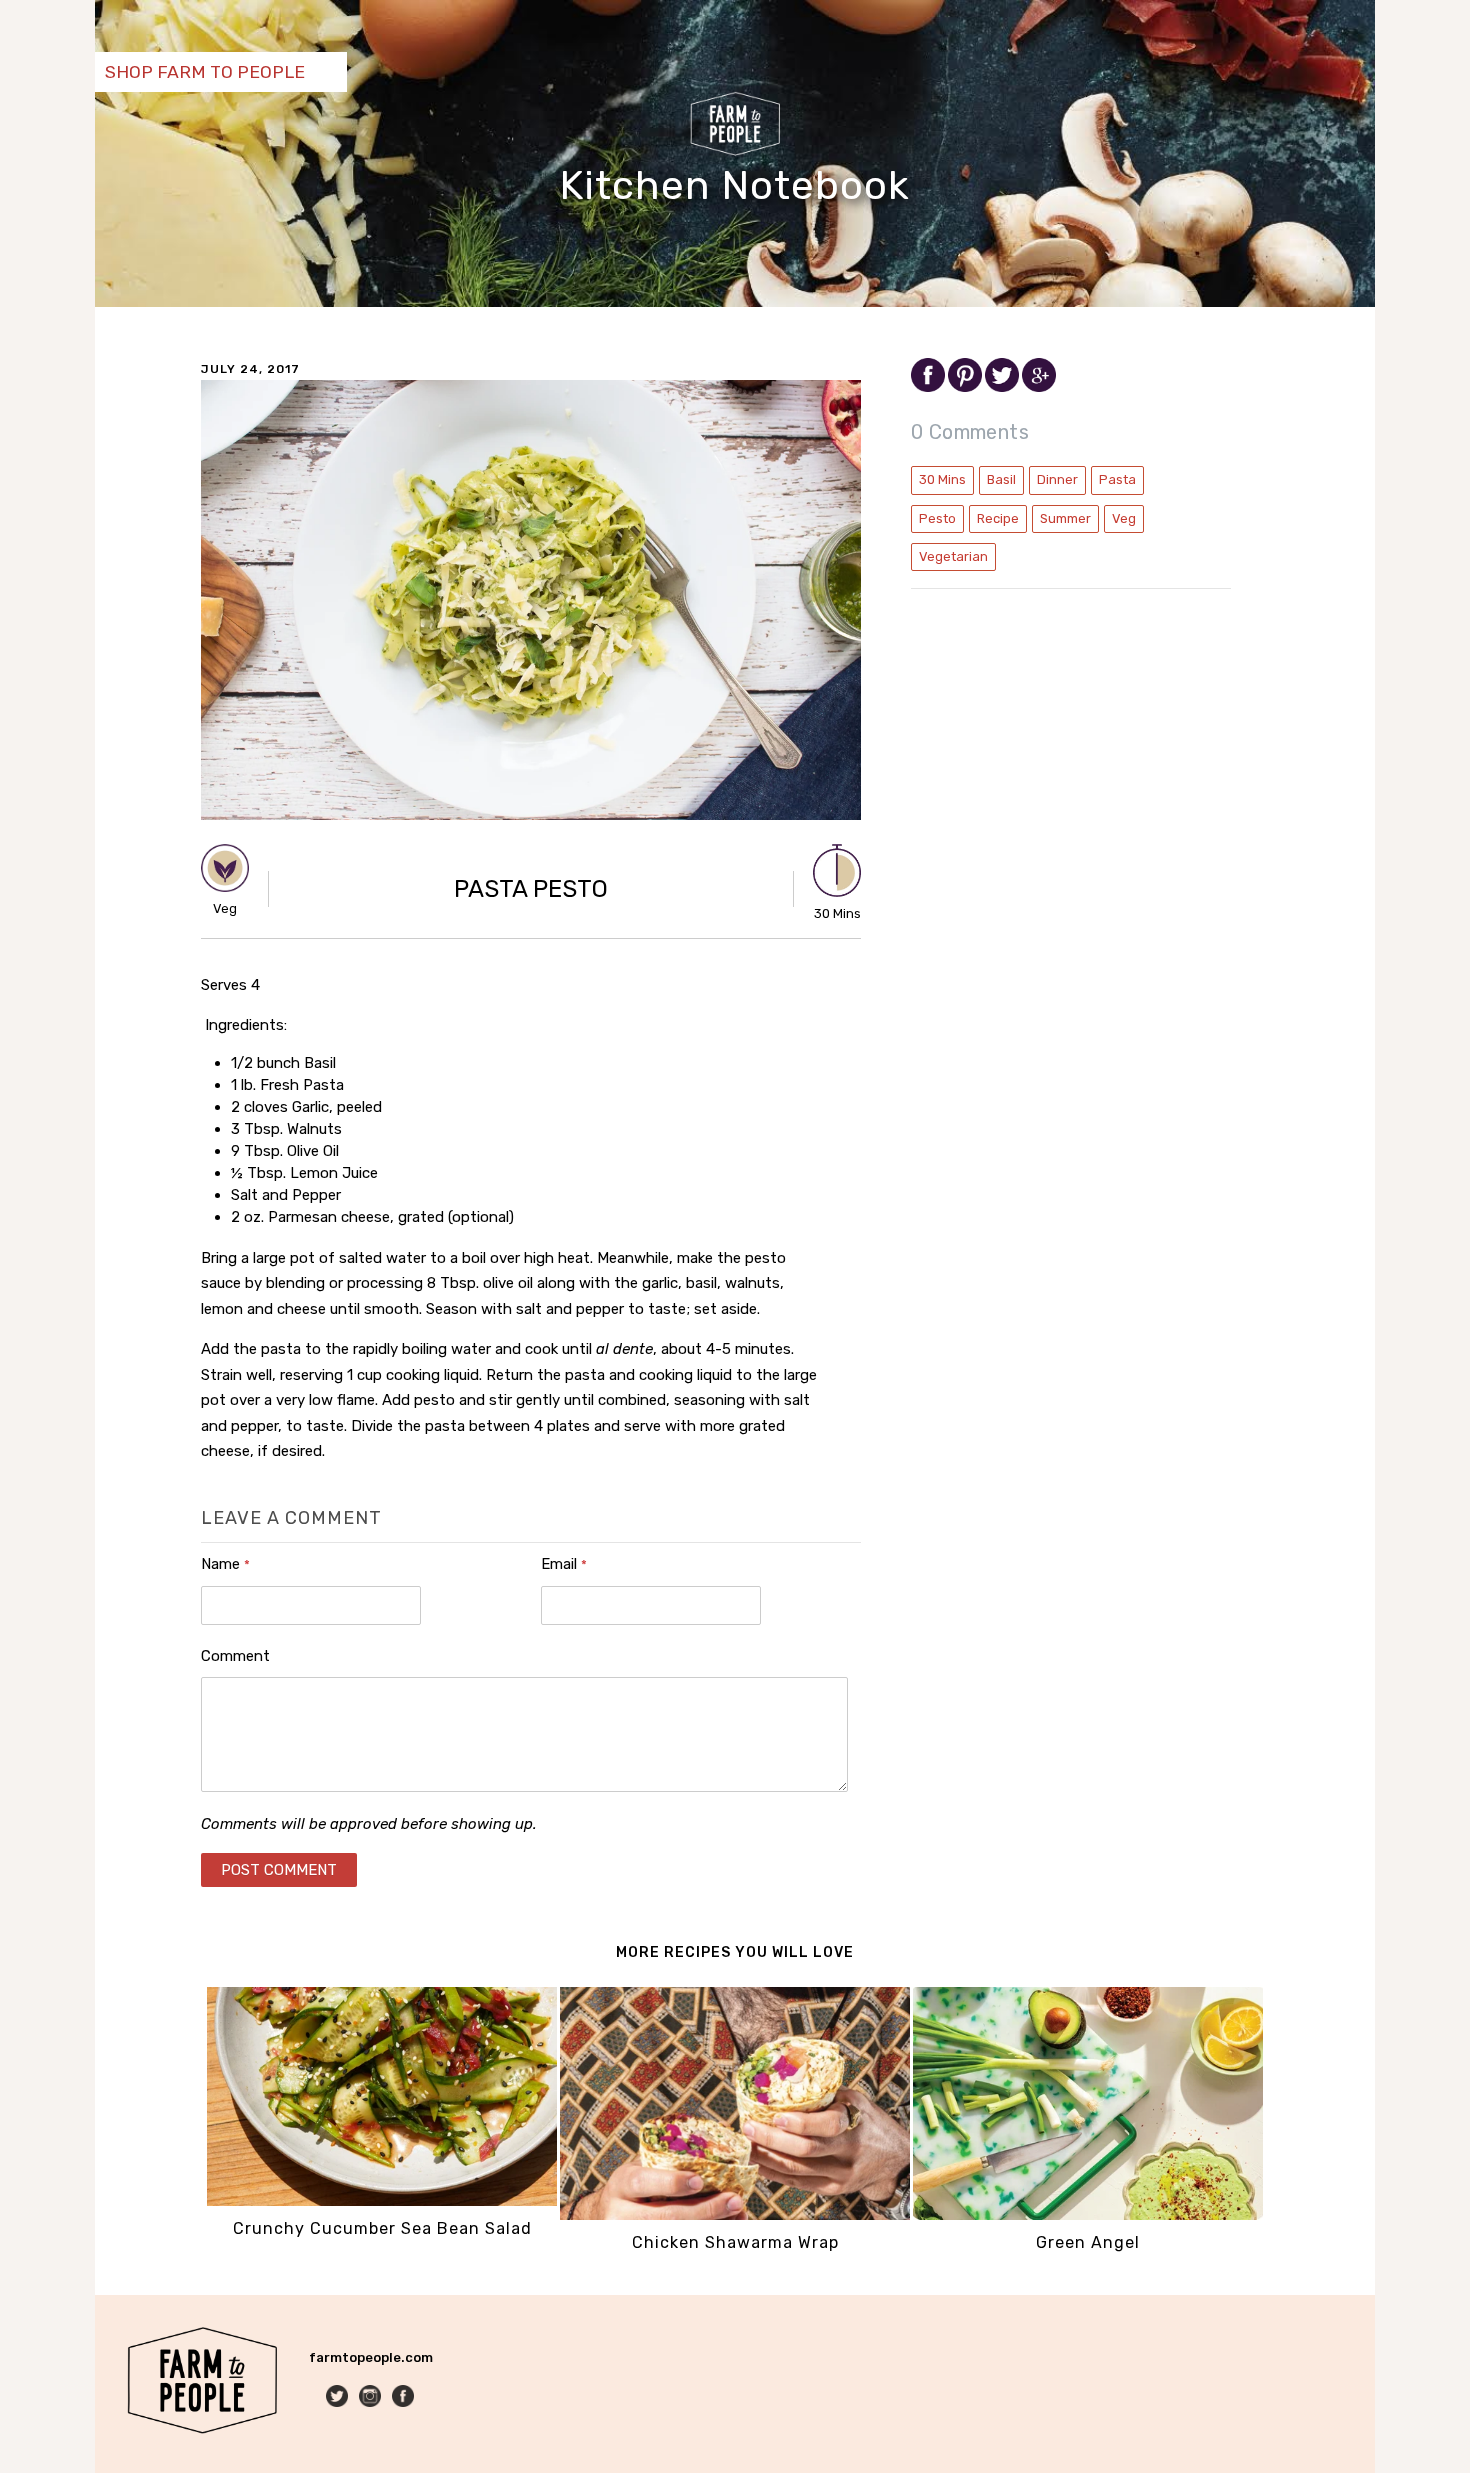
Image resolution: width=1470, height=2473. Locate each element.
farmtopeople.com (371, 2357)
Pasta (1117, 479)
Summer (1065, 518)
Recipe (998, 518)
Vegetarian (953, 556)
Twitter (338, 2397)
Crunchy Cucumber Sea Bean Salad (382, 2228)
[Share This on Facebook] (929, 387)
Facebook (404, 2397)
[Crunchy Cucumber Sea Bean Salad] (382, 2201)
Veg (1124, 518)
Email (564, 1564)
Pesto (937, 518)
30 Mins (942, 479)
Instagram (371, 2397)
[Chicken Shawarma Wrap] (735, 2215)
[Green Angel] (1088, 2215)
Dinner (1057, 479)
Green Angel (1088, 2242)
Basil (1001, 479)
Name (225, 1564)
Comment (235, 1656)
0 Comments (970, 432)
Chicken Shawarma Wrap (735, 2242)
